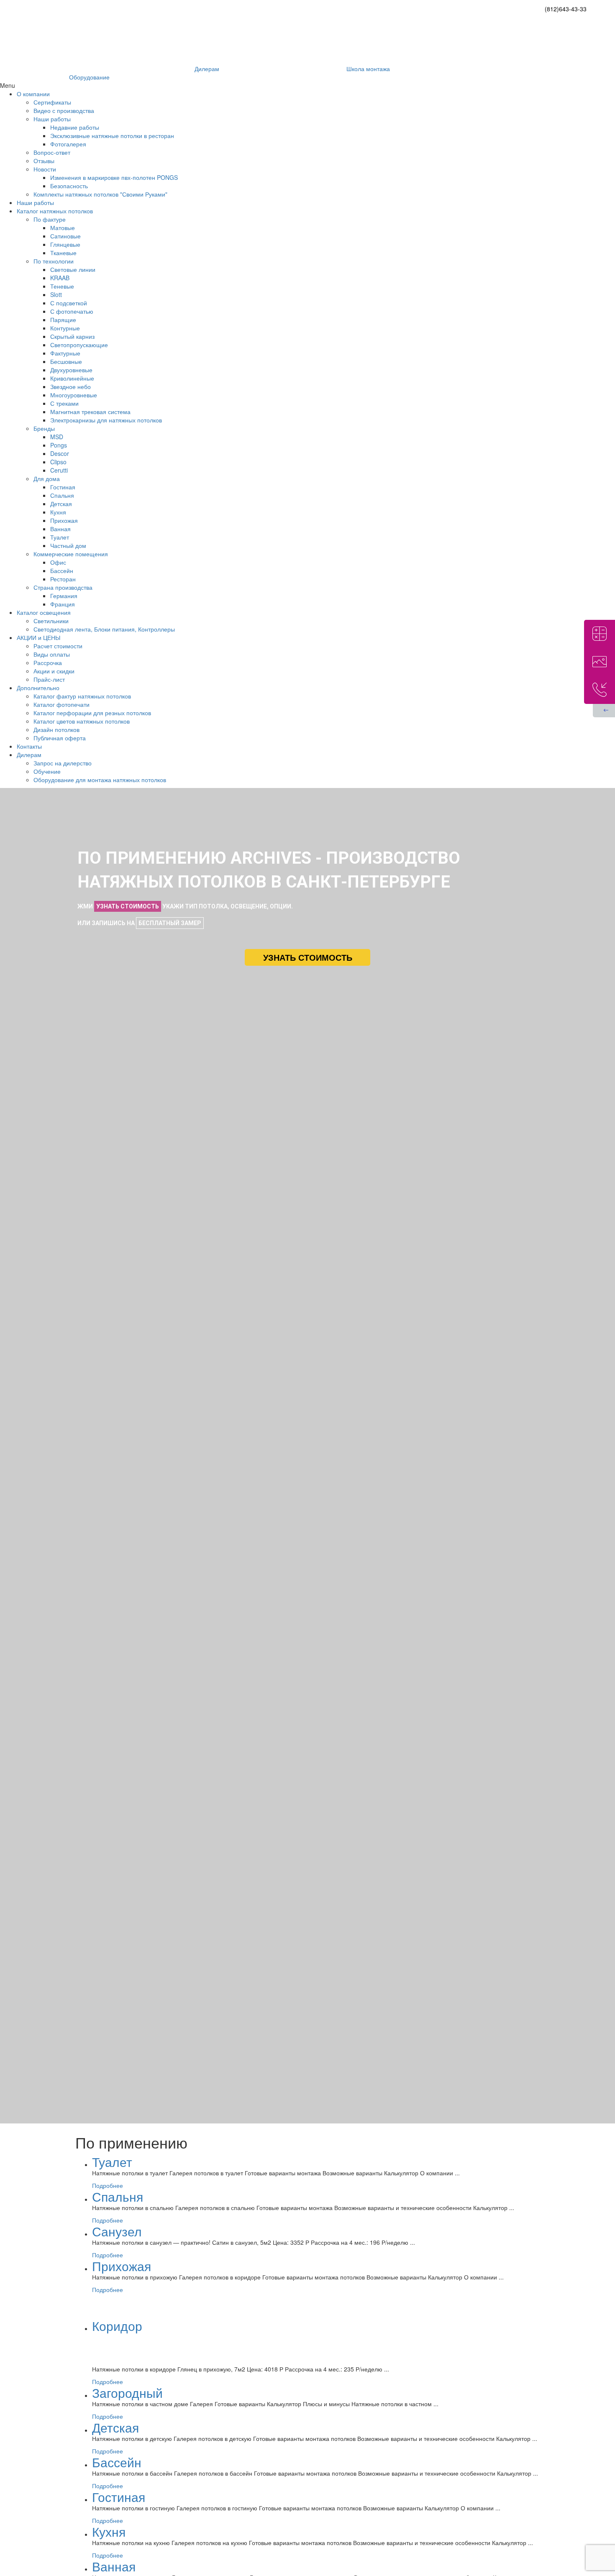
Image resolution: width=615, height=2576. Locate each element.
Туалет (112, 2162)
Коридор (117, 2326)
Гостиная (119, 2497)
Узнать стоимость (308, 957)
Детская (115, 2427)
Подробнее (108, 2185)
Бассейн (117, 2462)
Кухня (109, 2531)
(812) (566, 9)
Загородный (127, 2393)
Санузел (117, 2231)
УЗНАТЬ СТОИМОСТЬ (128, 906)
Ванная (114, 2566)
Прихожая (122, 2266)
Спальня (118, 2196)
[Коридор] (179, 2328)
